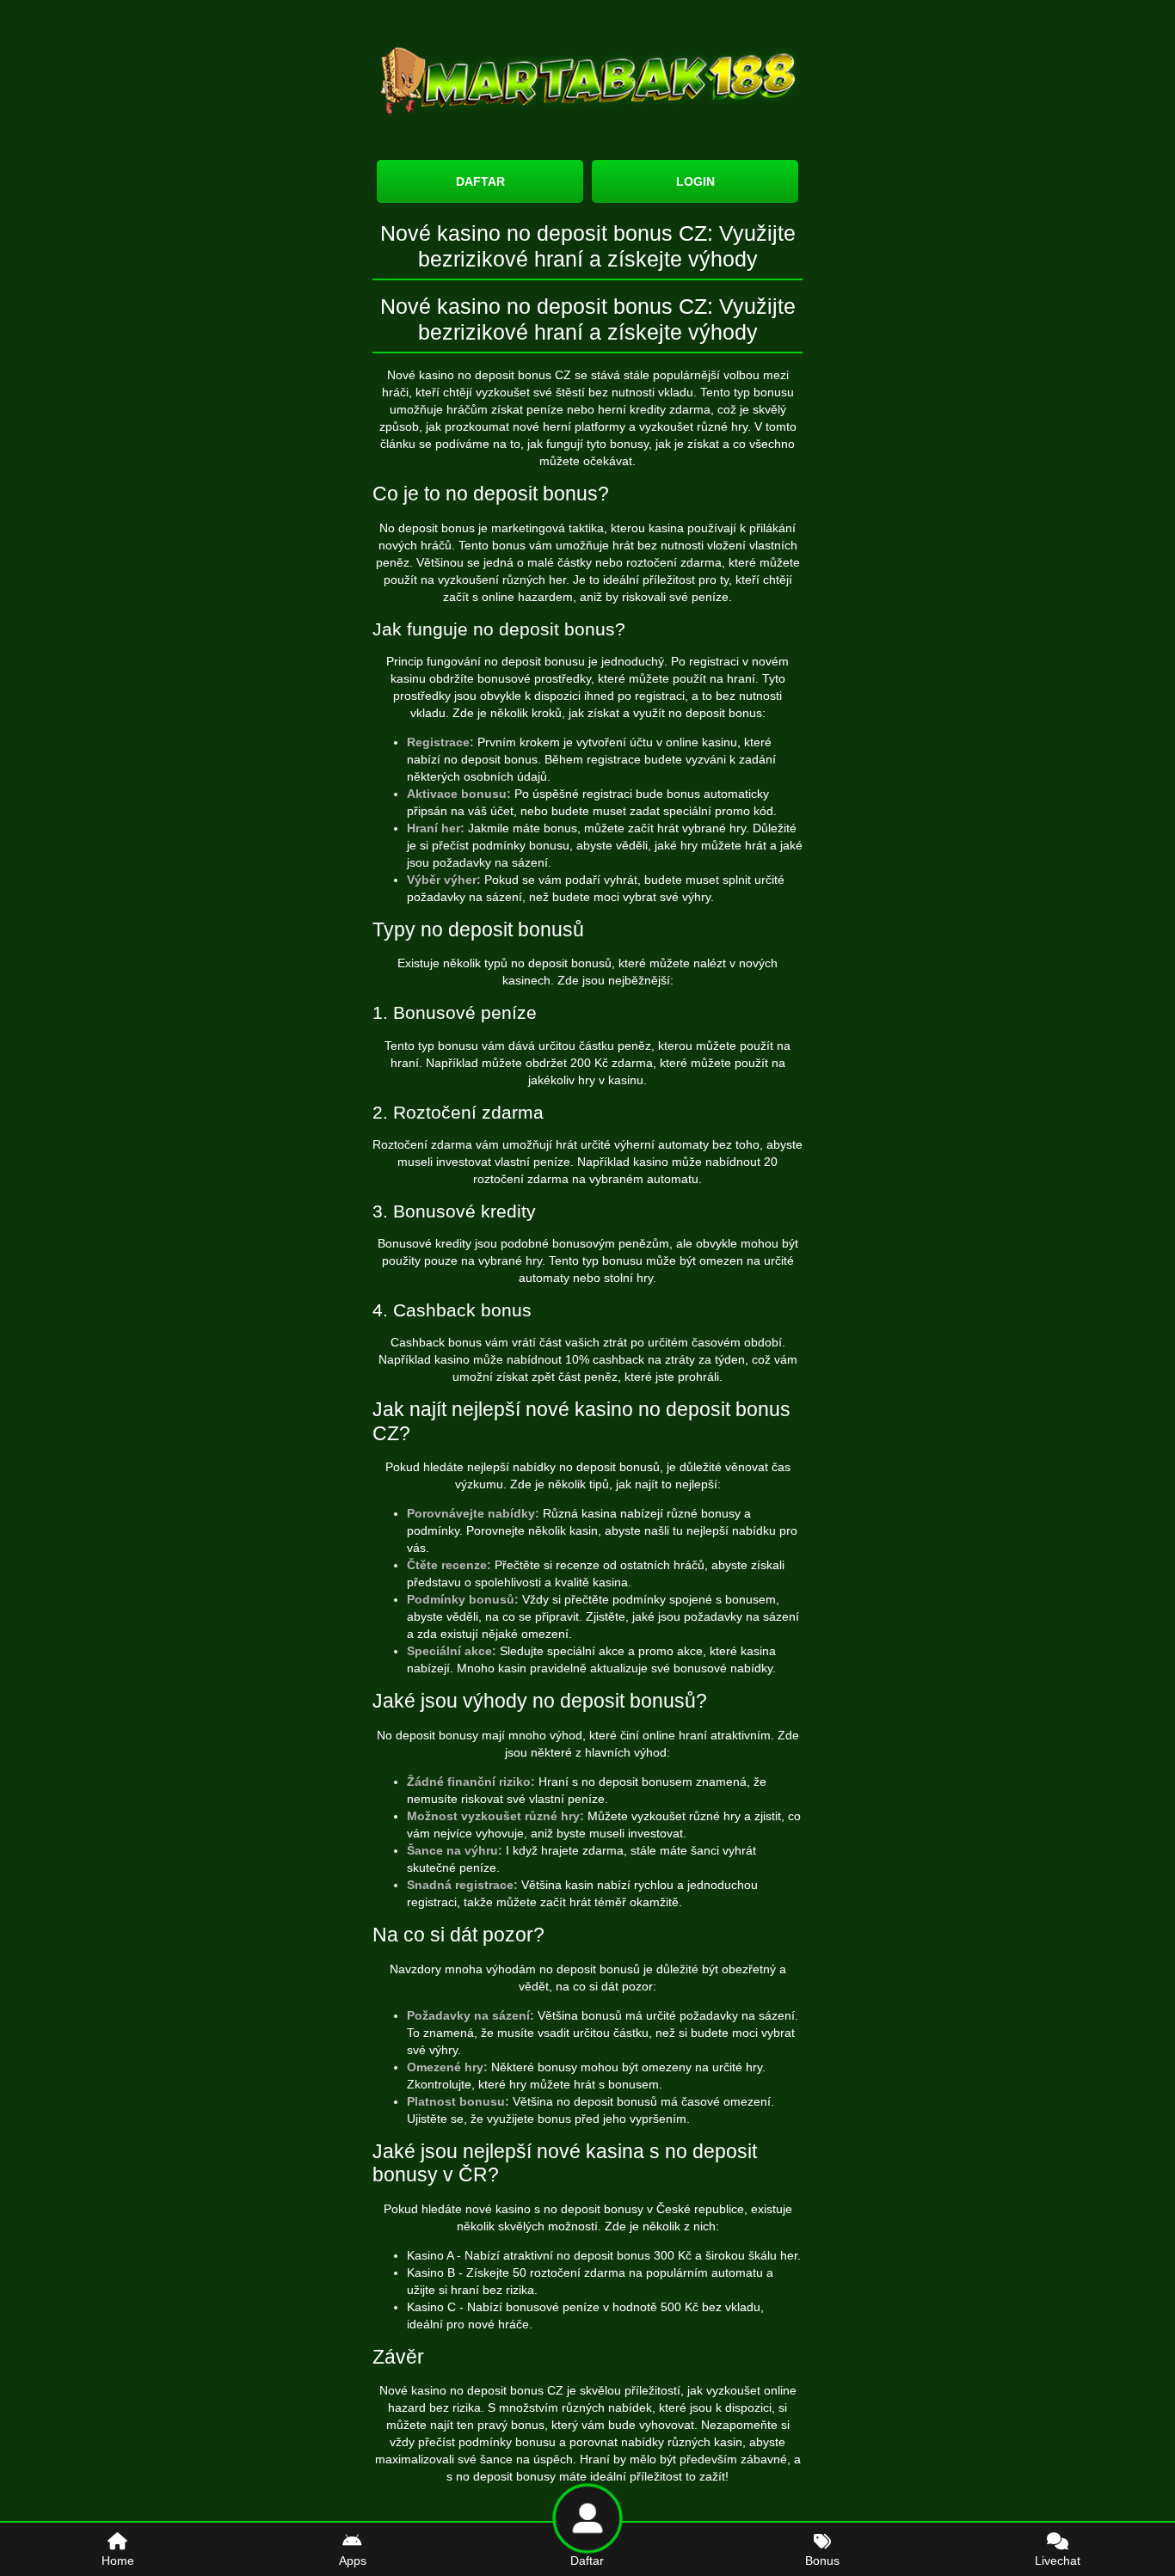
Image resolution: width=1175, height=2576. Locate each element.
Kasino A (430, 2255)
